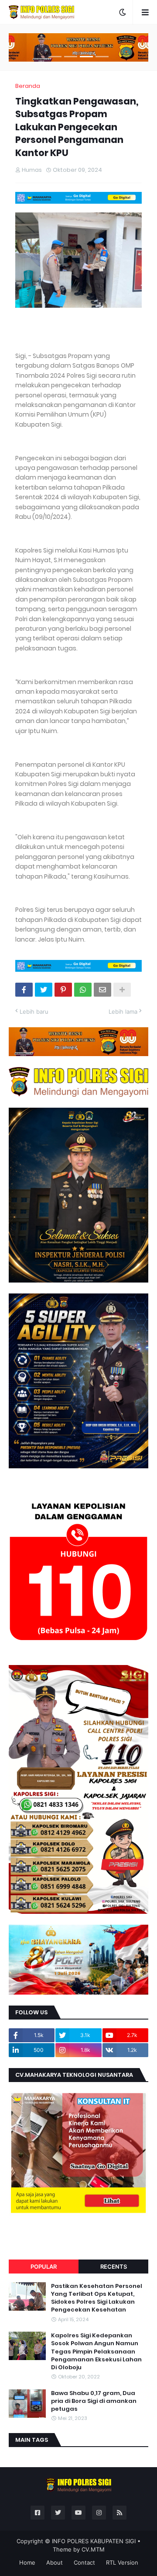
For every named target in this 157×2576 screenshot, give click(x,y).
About (55, 2562)
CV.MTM (93, 2549)
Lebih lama (123, 1012)
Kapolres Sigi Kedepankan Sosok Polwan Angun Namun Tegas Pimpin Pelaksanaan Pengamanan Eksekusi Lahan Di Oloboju (96, 2352)
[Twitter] (44, 990)
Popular (44, 2267)
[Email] (102, 990)
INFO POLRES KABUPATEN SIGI (94, 2541)
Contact (84, 2562)
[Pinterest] (63, 990)
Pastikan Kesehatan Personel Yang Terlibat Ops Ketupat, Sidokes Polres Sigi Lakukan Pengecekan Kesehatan (97, 2298)
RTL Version (122, 2562)
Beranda (28, 86)
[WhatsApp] (83, 990)
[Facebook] (24, 990)
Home (27, 2562)
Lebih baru (34, 1012)
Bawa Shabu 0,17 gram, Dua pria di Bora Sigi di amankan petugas (94, 2401)
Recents (114, 2267)
